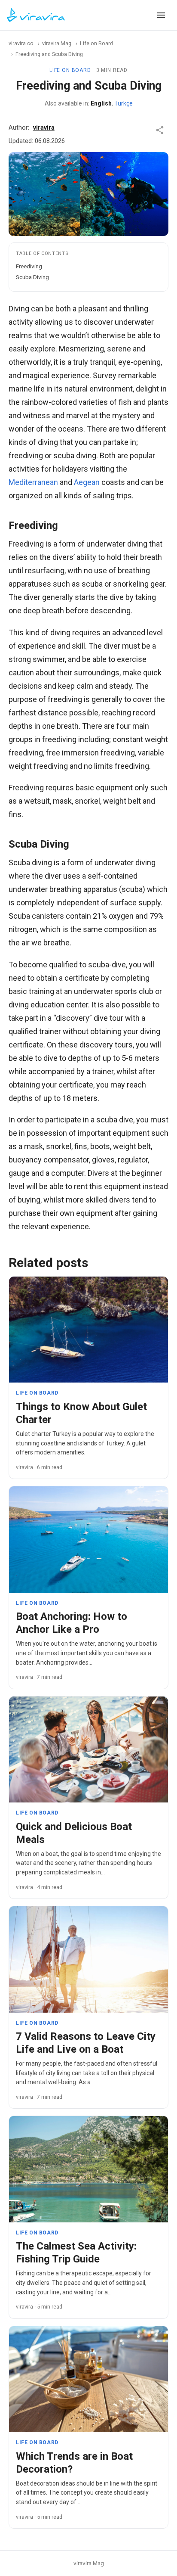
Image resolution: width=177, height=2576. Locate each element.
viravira (44, 128)
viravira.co (21, 43)
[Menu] (161, 15)
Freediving (29, 266)
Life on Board (96, 43)
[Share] (160, 130)
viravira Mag (57, 43)
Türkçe (124, 103)
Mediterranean (33, 482)
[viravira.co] (36, 15)
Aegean (87, 482)
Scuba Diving (32, 277)
